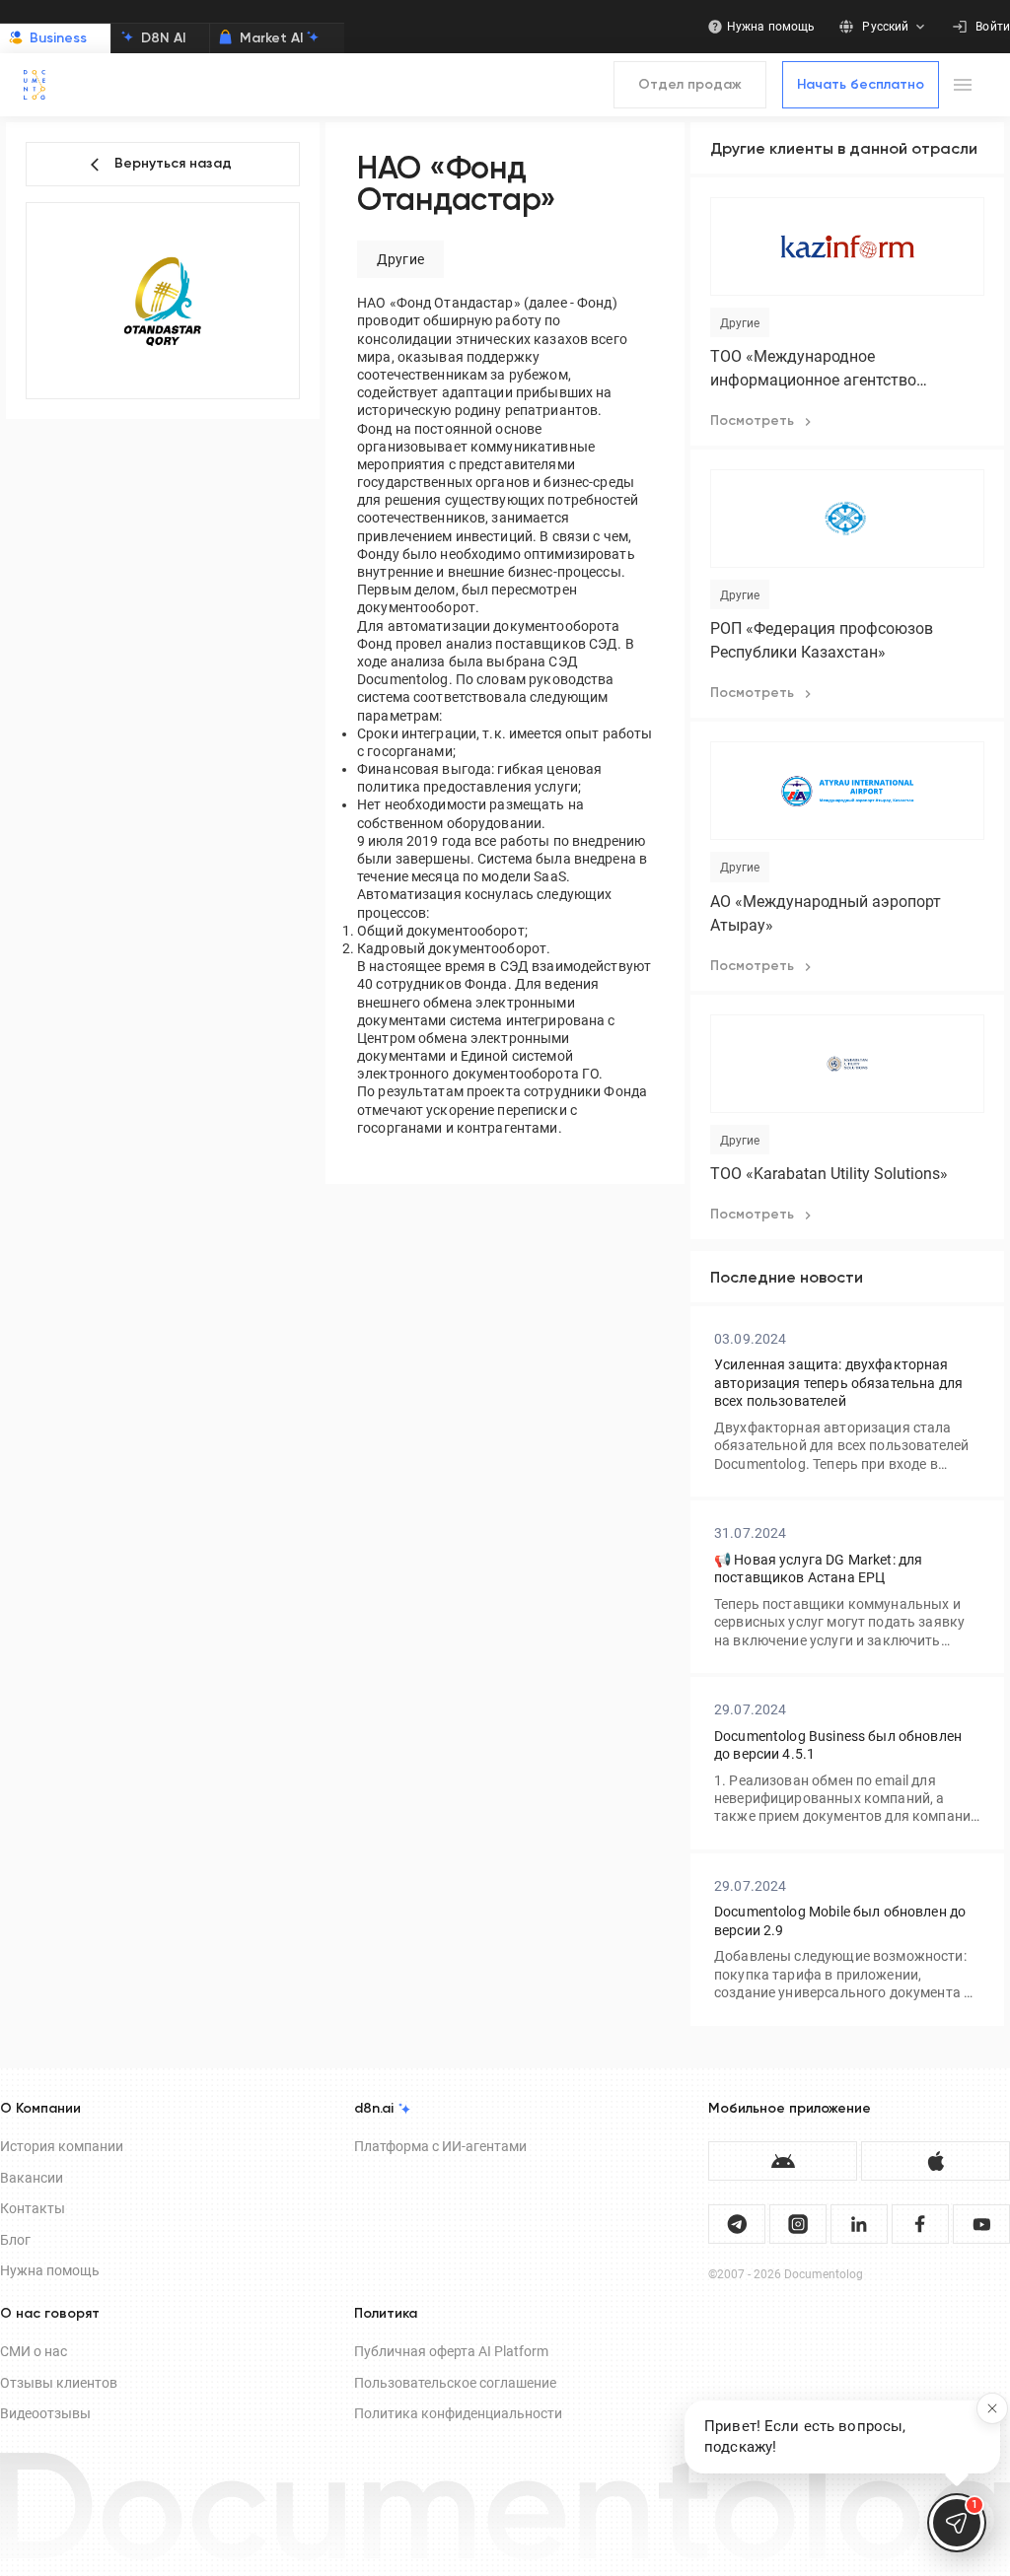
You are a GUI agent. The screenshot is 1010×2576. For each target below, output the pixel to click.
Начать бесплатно (861, 85)
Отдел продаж (690, 85)
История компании (62, 2146)
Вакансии (32, 2178)
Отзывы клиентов (59, 2383)
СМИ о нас (34, 2351)
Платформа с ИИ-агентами (440, 2146)
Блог (15, 2240)
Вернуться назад (173, 164)
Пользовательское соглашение (455, 2383)
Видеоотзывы (45, 2413)
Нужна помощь (50, 2270)
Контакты (33, 2208)
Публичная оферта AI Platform (451, 2351)
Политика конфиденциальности (458, 2413)
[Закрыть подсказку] (992, 2408)
